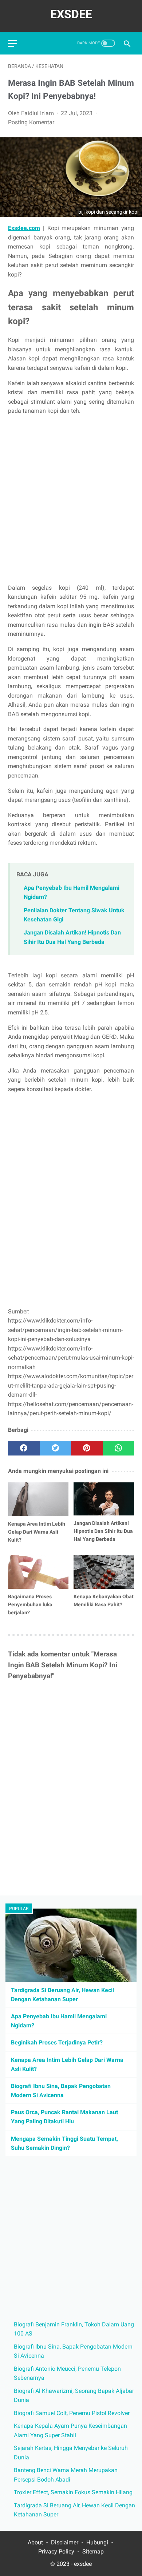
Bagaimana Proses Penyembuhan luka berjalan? (30, 1604)
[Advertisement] (71, 499)
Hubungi (98, 2542)
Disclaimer (65, 2542)
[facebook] (24, 1448)
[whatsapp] (119, 1448)
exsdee (83, 2564)
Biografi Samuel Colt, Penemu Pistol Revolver (72, 2413)
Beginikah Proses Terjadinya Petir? (57, 2042)
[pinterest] (87, 1448)
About (35, 2542)
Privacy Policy (56, 2551)
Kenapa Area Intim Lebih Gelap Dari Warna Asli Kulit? (37, 1532)
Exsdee (71, 14)
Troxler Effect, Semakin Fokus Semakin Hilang (73, 2492)
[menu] (12, 43)
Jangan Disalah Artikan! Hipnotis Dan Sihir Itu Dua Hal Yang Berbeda (103, 1531)
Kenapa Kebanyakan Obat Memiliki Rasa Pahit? (104, 1600)
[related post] (38, 1499)
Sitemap (93, 2551)
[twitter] (56, 1448)
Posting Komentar (31, 122)
